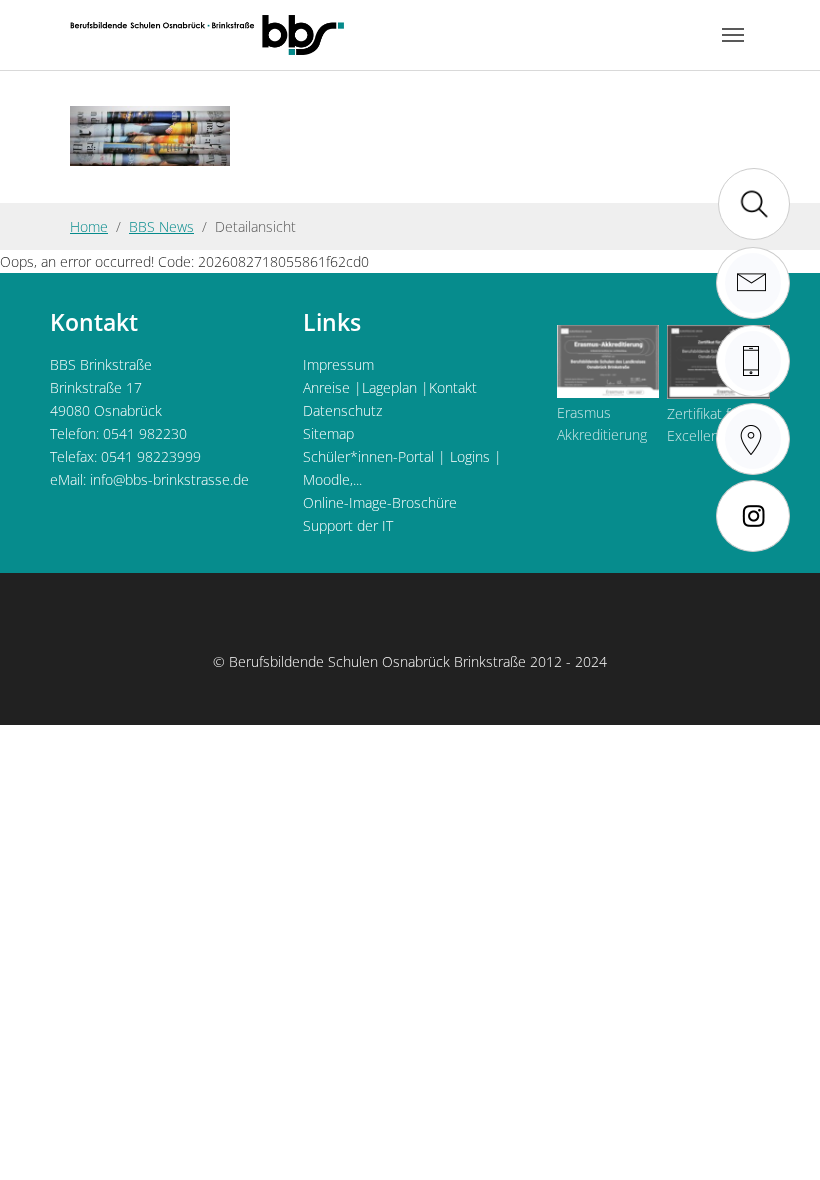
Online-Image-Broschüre (380, 502)
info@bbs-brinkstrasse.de (169, 479)
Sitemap (328, 433)
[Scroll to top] (778, 1138)
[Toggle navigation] (733, 35)
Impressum (338, 364)
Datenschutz (342, 410)
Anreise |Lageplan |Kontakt (390, 387)
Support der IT (348, 525)
